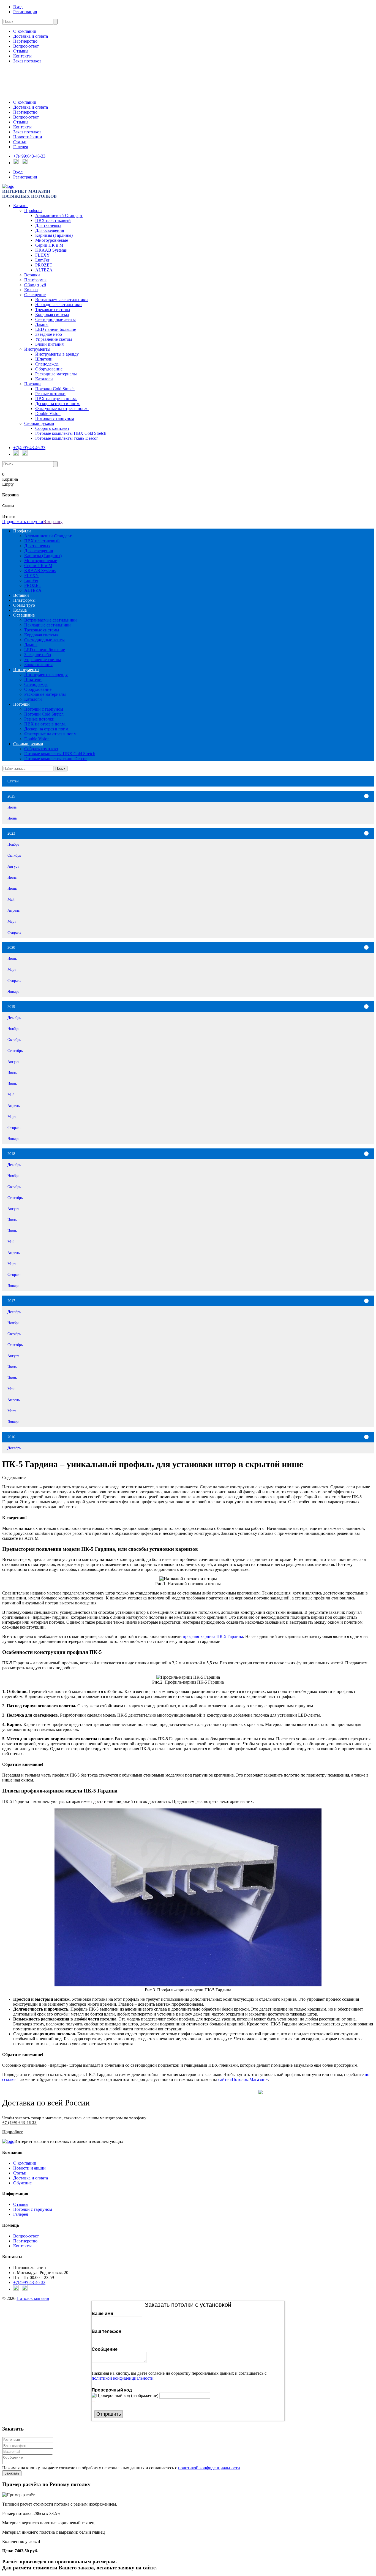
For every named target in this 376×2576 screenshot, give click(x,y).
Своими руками (39, 423)
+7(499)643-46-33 (29, 156)
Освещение (35, 295)
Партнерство (25, 41)
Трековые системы (53, 310)
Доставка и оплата (31, 36)
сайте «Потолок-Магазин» (243, 2079)
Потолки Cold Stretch (55, 389)
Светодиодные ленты (55, 319)
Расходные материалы (56, 374)
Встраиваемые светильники (62, 300)
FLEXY (43, 255)
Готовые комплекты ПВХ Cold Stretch (71, 433)
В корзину (53, 522)
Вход (18, 7)
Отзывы (21, 51)
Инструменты (37, 349)
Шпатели (44, 359)
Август (13, 866)
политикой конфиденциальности (123, 2378)
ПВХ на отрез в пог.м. (56, 399)
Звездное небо (49, 334)
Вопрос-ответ (26, 46)
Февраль (14, 932)
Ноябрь (13, 844)
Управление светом (54, 339)
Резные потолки (50, 394)
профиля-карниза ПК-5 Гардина (213, 1636)
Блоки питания (49, 344)
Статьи (20, 142)
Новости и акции (29, 2168)
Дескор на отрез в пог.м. (58, 404)
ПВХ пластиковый (53, 220)
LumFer (42, 260)
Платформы (35, 280)
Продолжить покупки (23, 522)
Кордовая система (52, 314)
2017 (11, 1301)
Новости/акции (28, 137)
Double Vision (48, 413)
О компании (25, 31)
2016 (11, 1437)
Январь (13, 991)
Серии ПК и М (49, 245)
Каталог (21, 206)
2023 (11, 833)
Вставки (32, 275)
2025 (11, 796)
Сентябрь (15, 1051)
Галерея (21, 147)
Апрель (13, 910)
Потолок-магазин (33, 2298)
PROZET (44, 265)
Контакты (22, 56)
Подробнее (13, 2132)
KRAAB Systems (51, 250)
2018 (11, 1154)
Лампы (42, 324)
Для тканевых (48, 225)
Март (12, 921)
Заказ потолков (27, 61)
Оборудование (49, 369)
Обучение (22, 2183)
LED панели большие (56, 329)
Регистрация (25, 12)
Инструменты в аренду (57, 354)
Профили (33, 211)
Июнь (12, 818)
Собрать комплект (52, 428)
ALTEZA (44, 270)
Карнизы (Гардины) (54, 235)
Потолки (32, 384)
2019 (11, 1007)
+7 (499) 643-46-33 (19, 2123)
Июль (12, 807)
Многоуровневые (52, 240)
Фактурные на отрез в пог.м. (62, 409)
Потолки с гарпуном (55, 418)
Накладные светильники (58, 305)
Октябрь (14, 855)
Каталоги (44, 379)
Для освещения (50, 230)
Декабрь (14, 1018)
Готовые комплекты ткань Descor (66, 438)
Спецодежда (47, 364)
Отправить (109, 2414)
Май (11, 899)
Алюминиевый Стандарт (59, 215)
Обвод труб (35, 285)
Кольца (31, 290)
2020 (11, 947)
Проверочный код (112, 2390)
